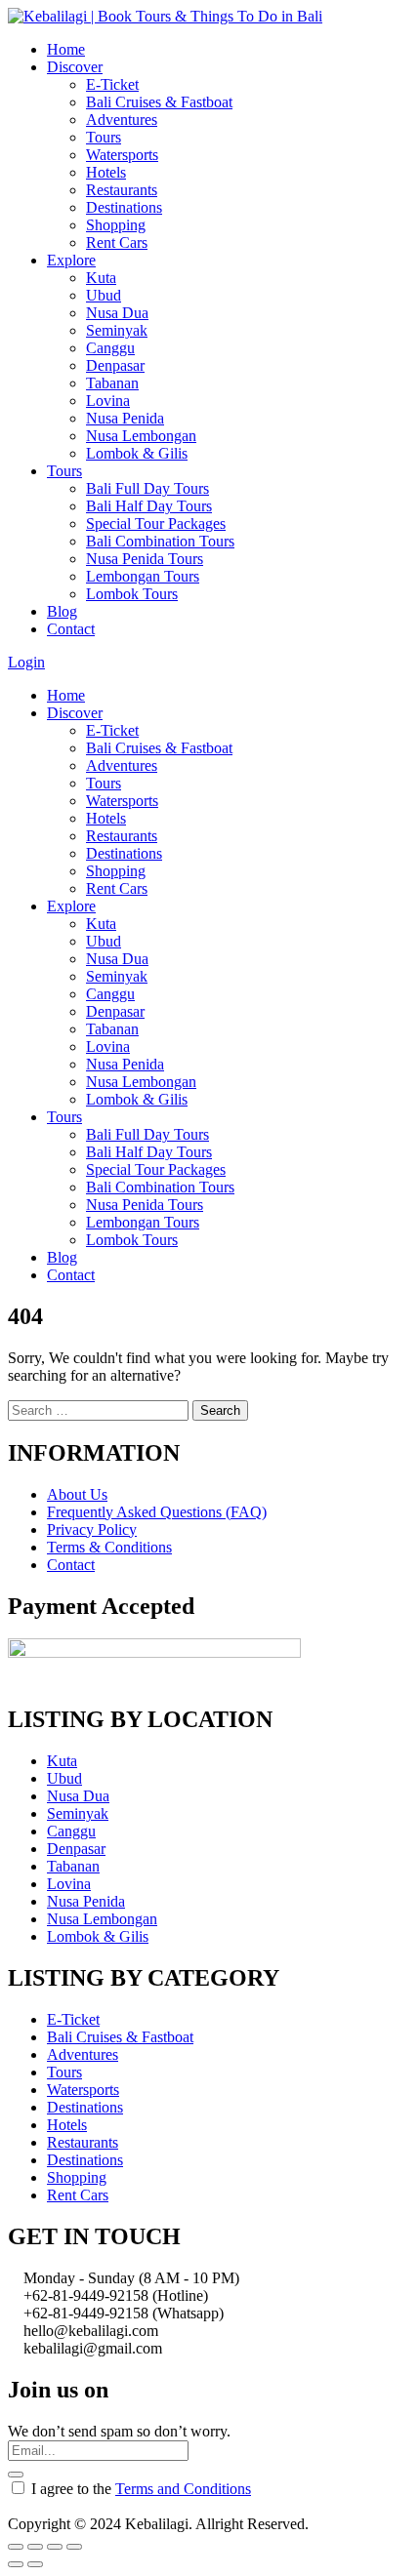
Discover (75, 67)
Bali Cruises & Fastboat (159, 102)
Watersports (122, 155)
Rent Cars (117, 242)
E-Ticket (112, 84)
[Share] (35, 2547)
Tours (104, 137)
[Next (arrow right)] (35, 2564)
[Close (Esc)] (16, 2547)
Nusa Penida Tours (145, 559)
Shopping (116, 225)
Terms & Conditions (109, 1547)
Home (66, 49)
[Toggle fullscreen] (55, 2547)
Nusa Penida (125, 418)
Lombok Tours (132, 594)
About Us (77, 1494)
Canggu (110, 348)
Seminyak (117, 330)
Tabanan (112, 383)
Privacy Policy (92, 1529)
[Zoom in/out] (74, 2547)
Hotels (106, 172)
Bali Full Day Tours (147, 488)
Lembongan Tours (143, 576)
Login (26, 662)
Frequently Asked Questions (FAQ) (157, 1512)
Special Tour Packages (156, 523)
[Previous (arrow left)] (16, 2564)
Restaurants (122, 190)
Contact (71, 629)
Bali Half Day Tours (149, 506)
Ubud (104, 295)
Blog (62, 611)
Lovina (108, 401)
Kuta (101, 278)
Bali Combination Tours (160, 541)
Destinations (124, 207)
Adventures (122, 120)
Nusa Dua (117, 313)
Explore (71, 260)
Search (220, 1410)
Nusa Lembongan (141, 436)
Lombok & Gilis (137, 453)
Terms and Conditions (183, 2489)
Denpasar (115, 365)
